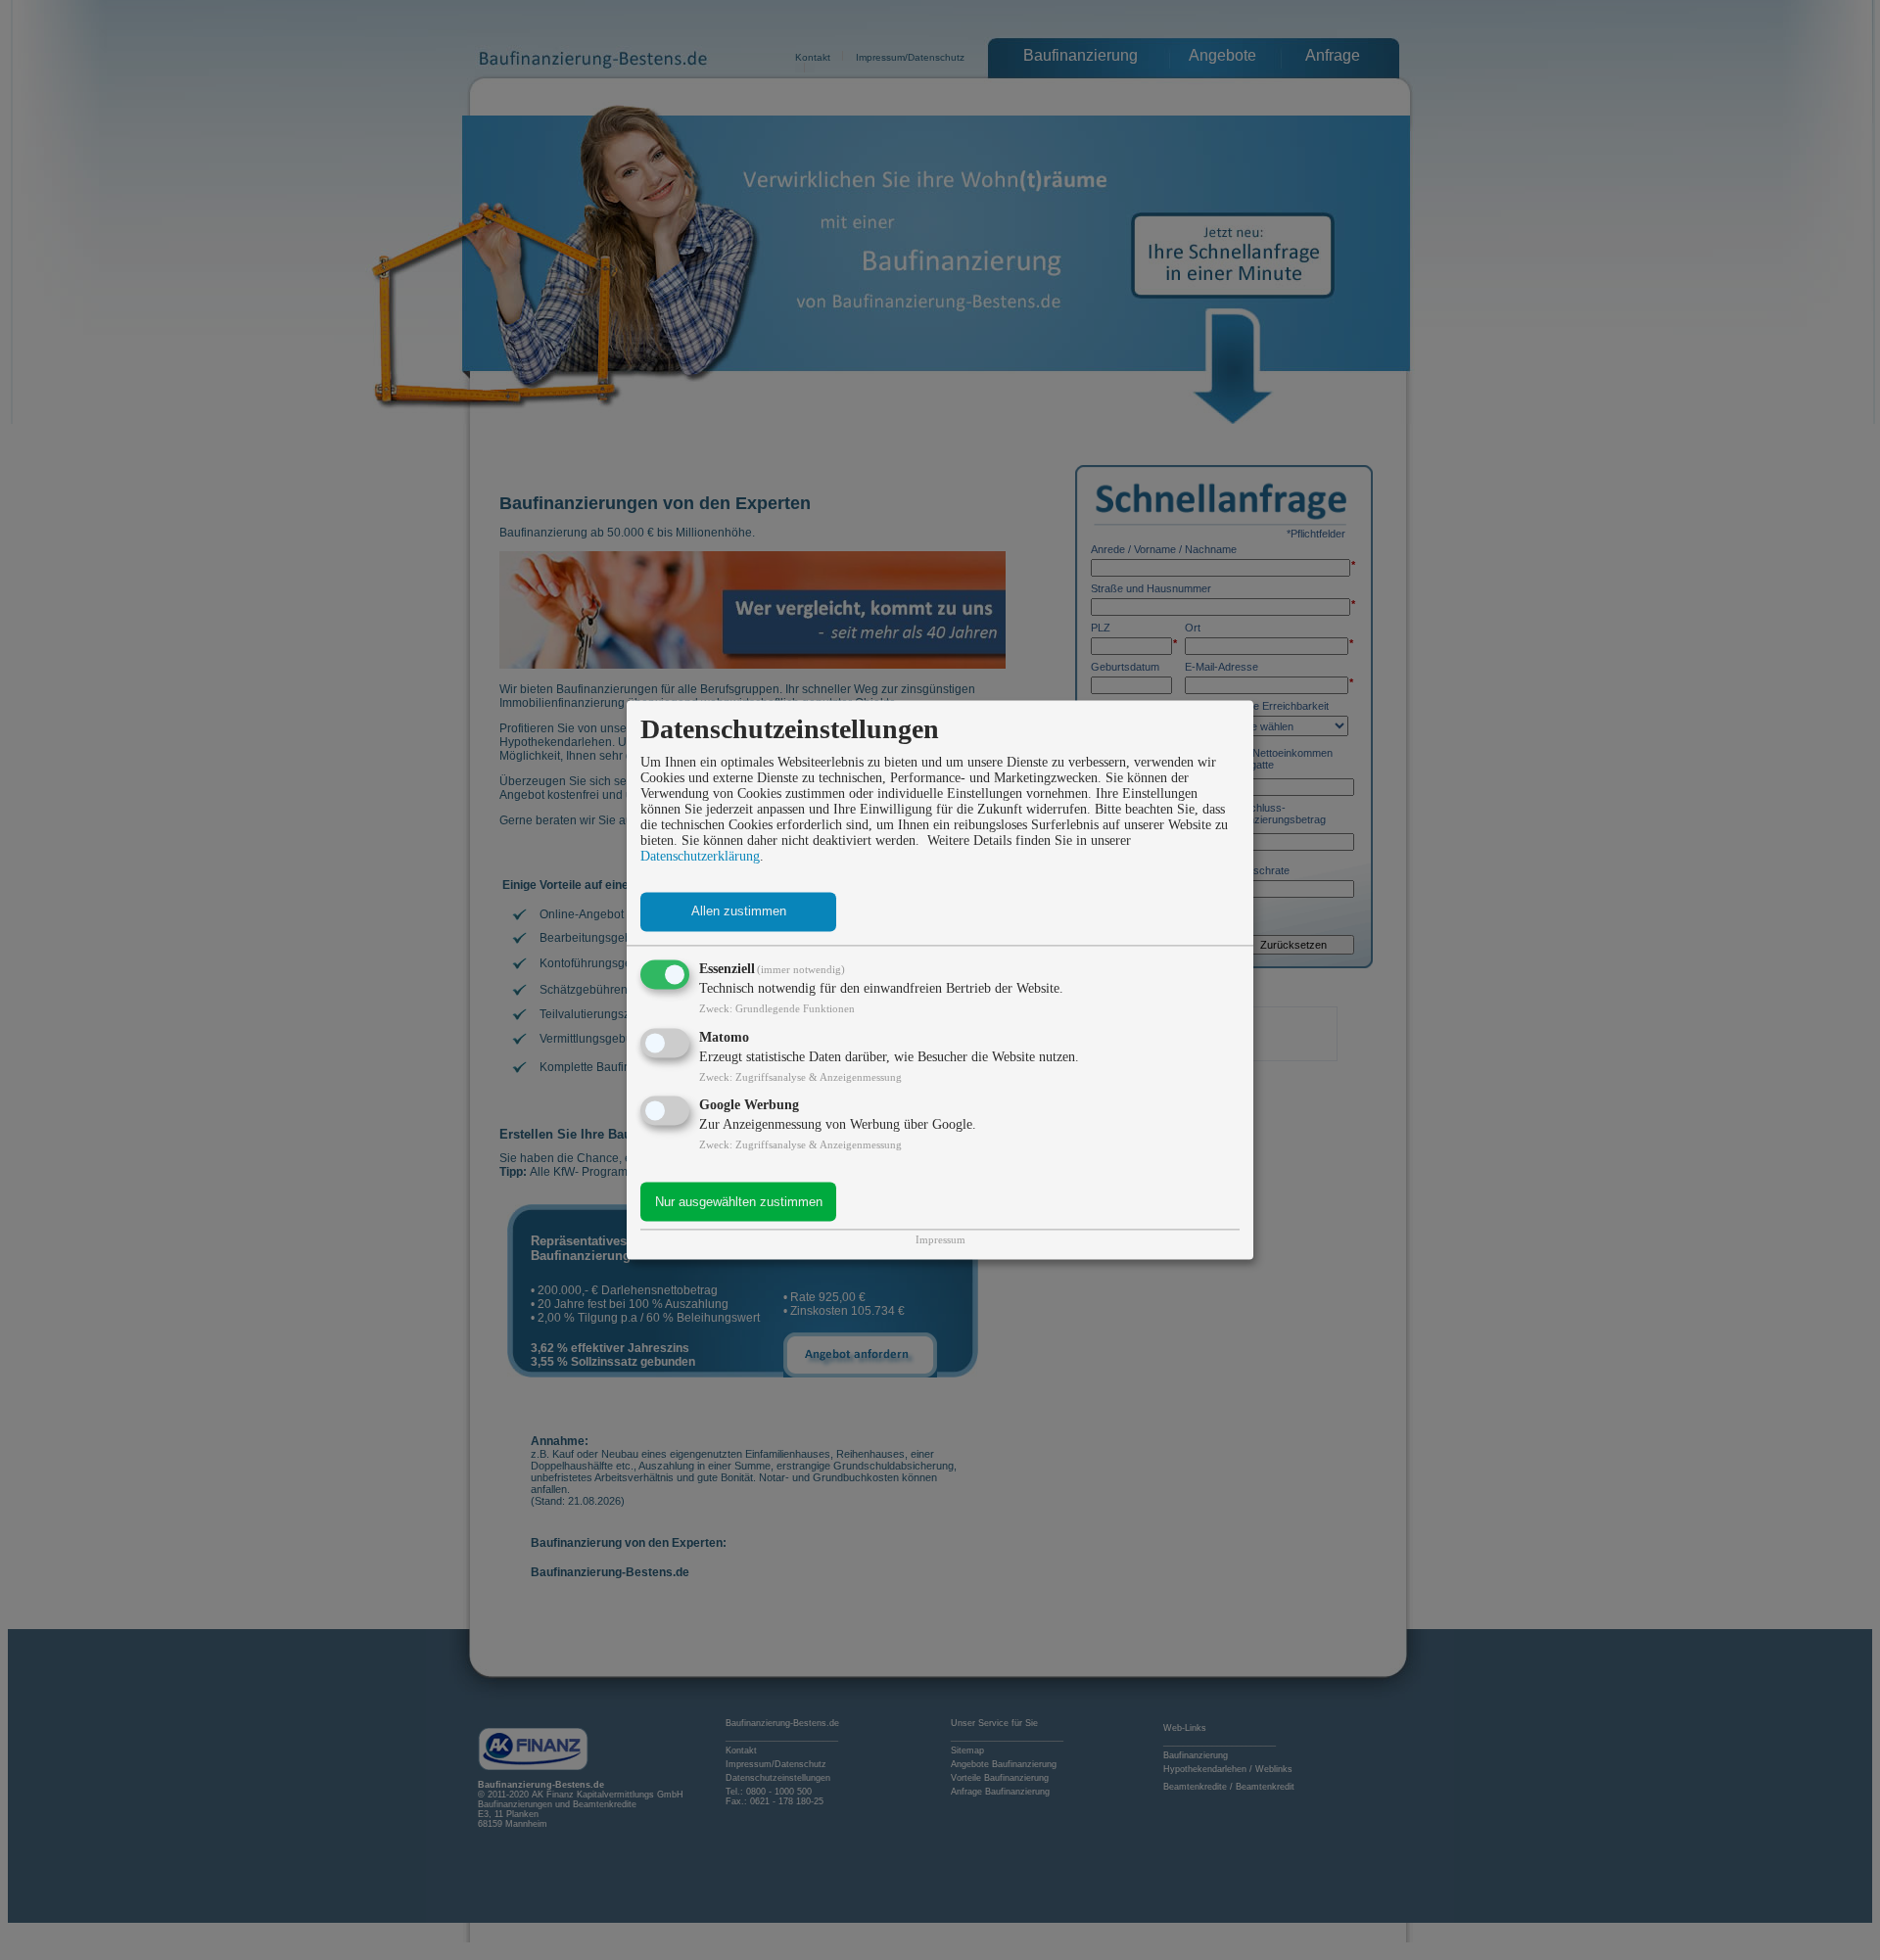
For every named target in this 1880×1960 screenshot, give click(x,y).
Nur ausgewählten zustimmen (739, 1202)
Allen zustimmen (739, 912)
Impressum (940, 1240)
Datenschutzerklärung (700, 856)
